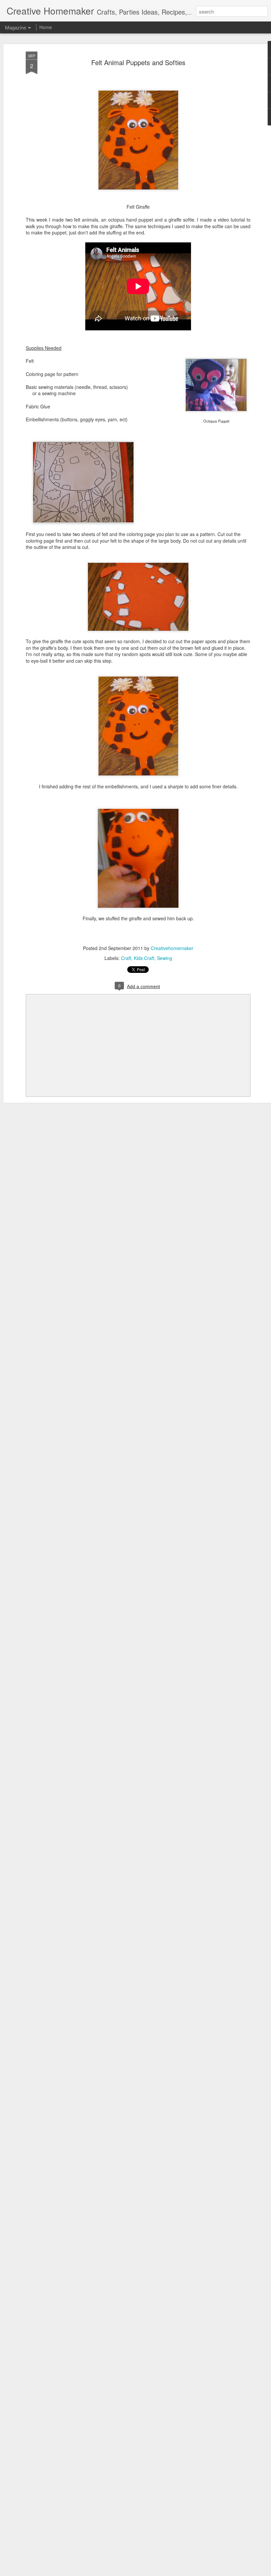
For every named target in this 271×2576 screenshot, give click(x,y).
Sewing (165, 958)
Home (46, 27)
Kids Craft (144, 958)
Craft (126, 958)
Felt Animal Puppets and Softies (138, 62)
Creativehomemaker (172, 948)
